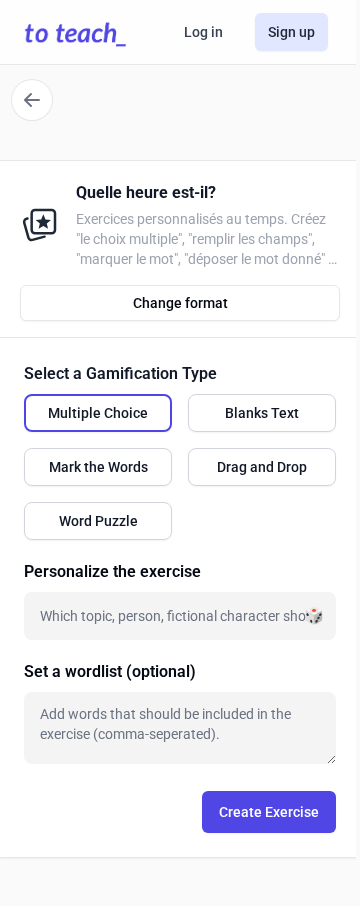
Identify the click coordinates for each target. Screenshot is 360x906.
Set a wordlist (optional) (110, 671)
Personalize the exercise (112, 571)
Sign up (291, 32)
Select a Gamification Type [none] (120, 373)
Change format (180, 303)
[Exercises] (32, 100)
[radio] (98, 413)
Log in (203, 32)
